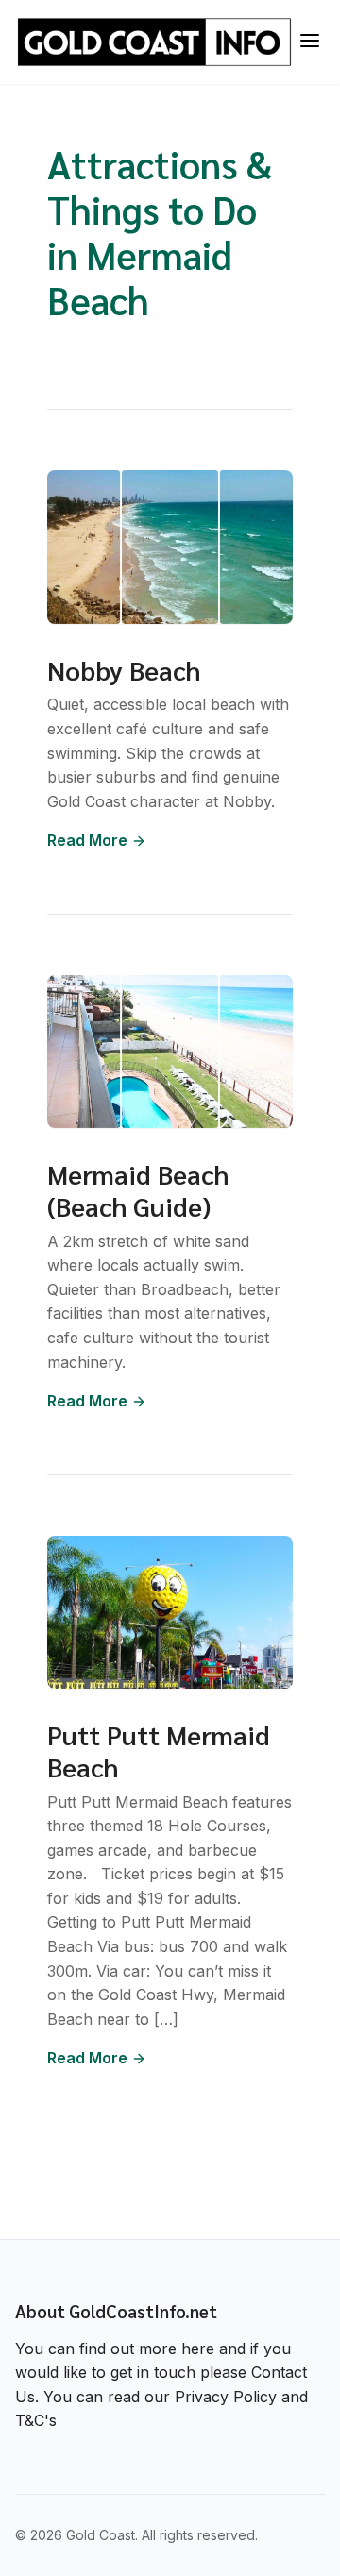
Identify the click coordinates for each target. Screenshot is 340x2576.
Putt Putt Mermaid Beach (159, 1750)
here (198, 2349)
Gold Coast (101, 2535)
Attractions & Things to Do (160, 186)
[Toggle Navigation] (310, 42)
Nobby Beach (124, 669)
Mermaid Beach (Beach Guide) (138, 1189)
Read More (87, 840)
